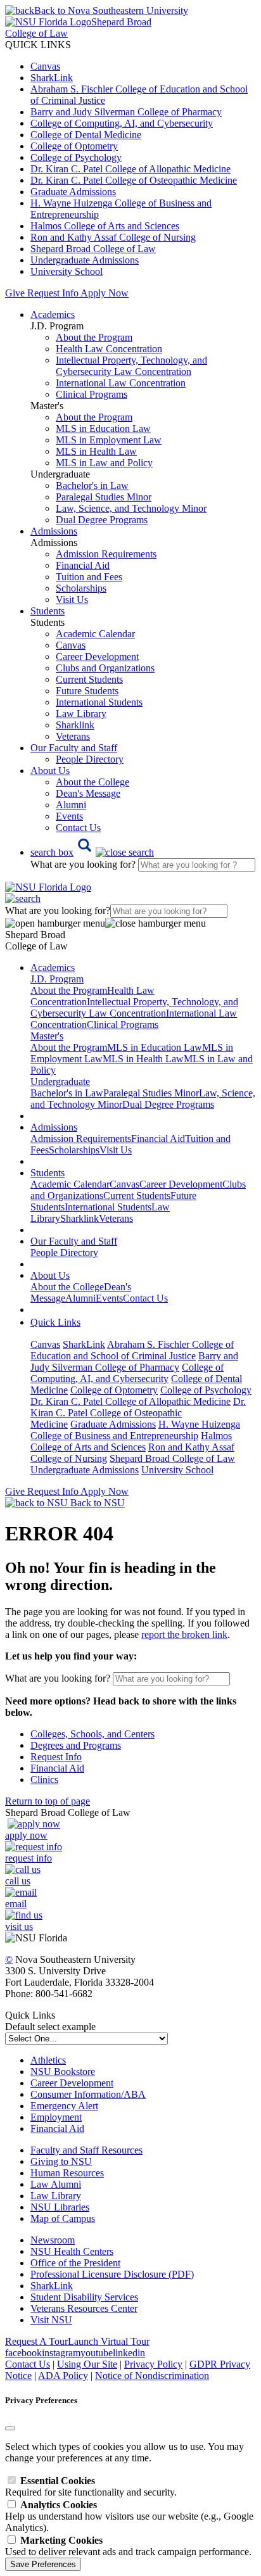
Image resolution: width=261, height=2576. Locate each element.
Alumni (71, 805)
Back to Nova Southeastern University (111, 10)
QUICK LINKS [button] (38, 45)
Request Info (53, 293)
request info (29, 1858)
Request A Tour (36, 2341)
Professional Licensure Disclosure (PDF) (112, 2274)
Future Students (87, 691)
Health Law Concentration (109, 349)
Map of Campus (63, 2218)
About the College (92, 782)
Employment (56, 2117)
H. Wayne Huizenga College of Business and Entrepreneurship (135, 1430)
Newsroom (53, 2240)
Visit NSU (51, 2320)
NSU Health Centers (72, 2251)
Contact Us (78, 828)
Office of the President (75, 2263)
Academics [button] (53, 314)
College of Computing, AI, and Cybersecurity (122, 123)
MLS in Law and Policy (104, 463)
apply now (26, 1835)
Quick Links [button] (55, 1322)
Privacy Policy (153, 2364)
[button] (92, 852)
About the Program (94, 337)
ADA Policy (63, 2376)
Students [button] (48, 611)
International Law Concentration (121, 383)
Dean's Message (88, 793)
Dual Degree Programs (102, 520)
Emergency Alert (64, 2106)
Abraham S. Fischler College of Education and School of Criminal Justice (132, 1350)
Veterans (73, 736)
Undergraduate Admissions (85, 260)
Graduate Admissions (73, 192)
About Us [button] (50, 771)
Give (15, 293)
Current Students (89, 679)
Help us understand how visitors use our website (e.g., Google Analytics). (129, 2516)
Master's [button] (47, 1036)
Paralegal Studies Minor (104, 497)
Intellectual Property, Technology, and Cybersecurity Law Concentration (131, 366)
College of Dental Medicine (86, 135)
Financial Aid (83, 565)
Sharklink (75, 725)
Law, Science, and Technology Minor (131, 508)
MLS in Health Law (96, 451)
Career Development (97, 657)
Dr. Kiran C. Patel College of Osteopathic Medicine (134, 180)
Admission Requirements (106, 554)
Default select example (50, 2027)
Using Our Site (87, 2364)
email (16, 1904)
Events (69, 816)
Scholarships (81, 588)
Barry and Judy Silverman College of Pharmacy (126, 112)
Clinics (44, 1780)
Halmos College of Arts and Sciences (105, 226)
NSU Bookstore (63, 2072)
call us (18, 1881)
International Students (99, 702)
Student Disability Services (84, 2297)
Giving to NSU (61, 2161)
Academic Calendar (95, 634)
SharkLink (52, 78)
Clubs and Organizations (105, 668)
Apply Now (105, 293)
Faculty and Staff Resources (86, 2150)
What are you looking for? (84, 864)
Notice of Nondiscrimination (152, 2376)
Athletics (48, 2060)
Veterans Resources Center (84, 2308)
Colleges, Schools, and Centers (92, 1734)
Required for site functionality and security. (91, 2486)
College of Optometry (74, 146)
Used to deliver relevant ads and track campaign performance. (128, 2546)
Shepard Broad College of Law (93, 249)
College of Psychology (76, 157)
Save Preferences (43, 2564)
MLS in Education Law (103, 428)
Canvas (45, 66)
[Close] (10, 2428)
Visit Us (72, 600)
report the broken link (184, 1634)
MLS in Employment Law (109, 440)
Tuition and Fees (89, 577)
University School (67, 271)
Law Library (81, 714)
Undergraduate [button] (60, 1082)
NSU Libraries (60, 2207)
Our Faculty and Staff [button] (74, 748)
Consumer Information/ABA (88, 2094)
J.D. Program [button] (57, 979)
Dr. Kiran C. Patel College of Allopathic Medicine (130, 169)
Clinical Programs (92, 394)
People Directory (90, 759)
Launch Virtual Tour (109, 2341)
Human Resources (67, 2173)
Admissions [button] (54, 531)
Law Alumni (56, 2184)
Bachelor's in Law (92, 485)
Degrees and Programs (76, 1745)
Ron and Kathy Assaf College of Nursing (113, 237)
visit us (19, 1926)
